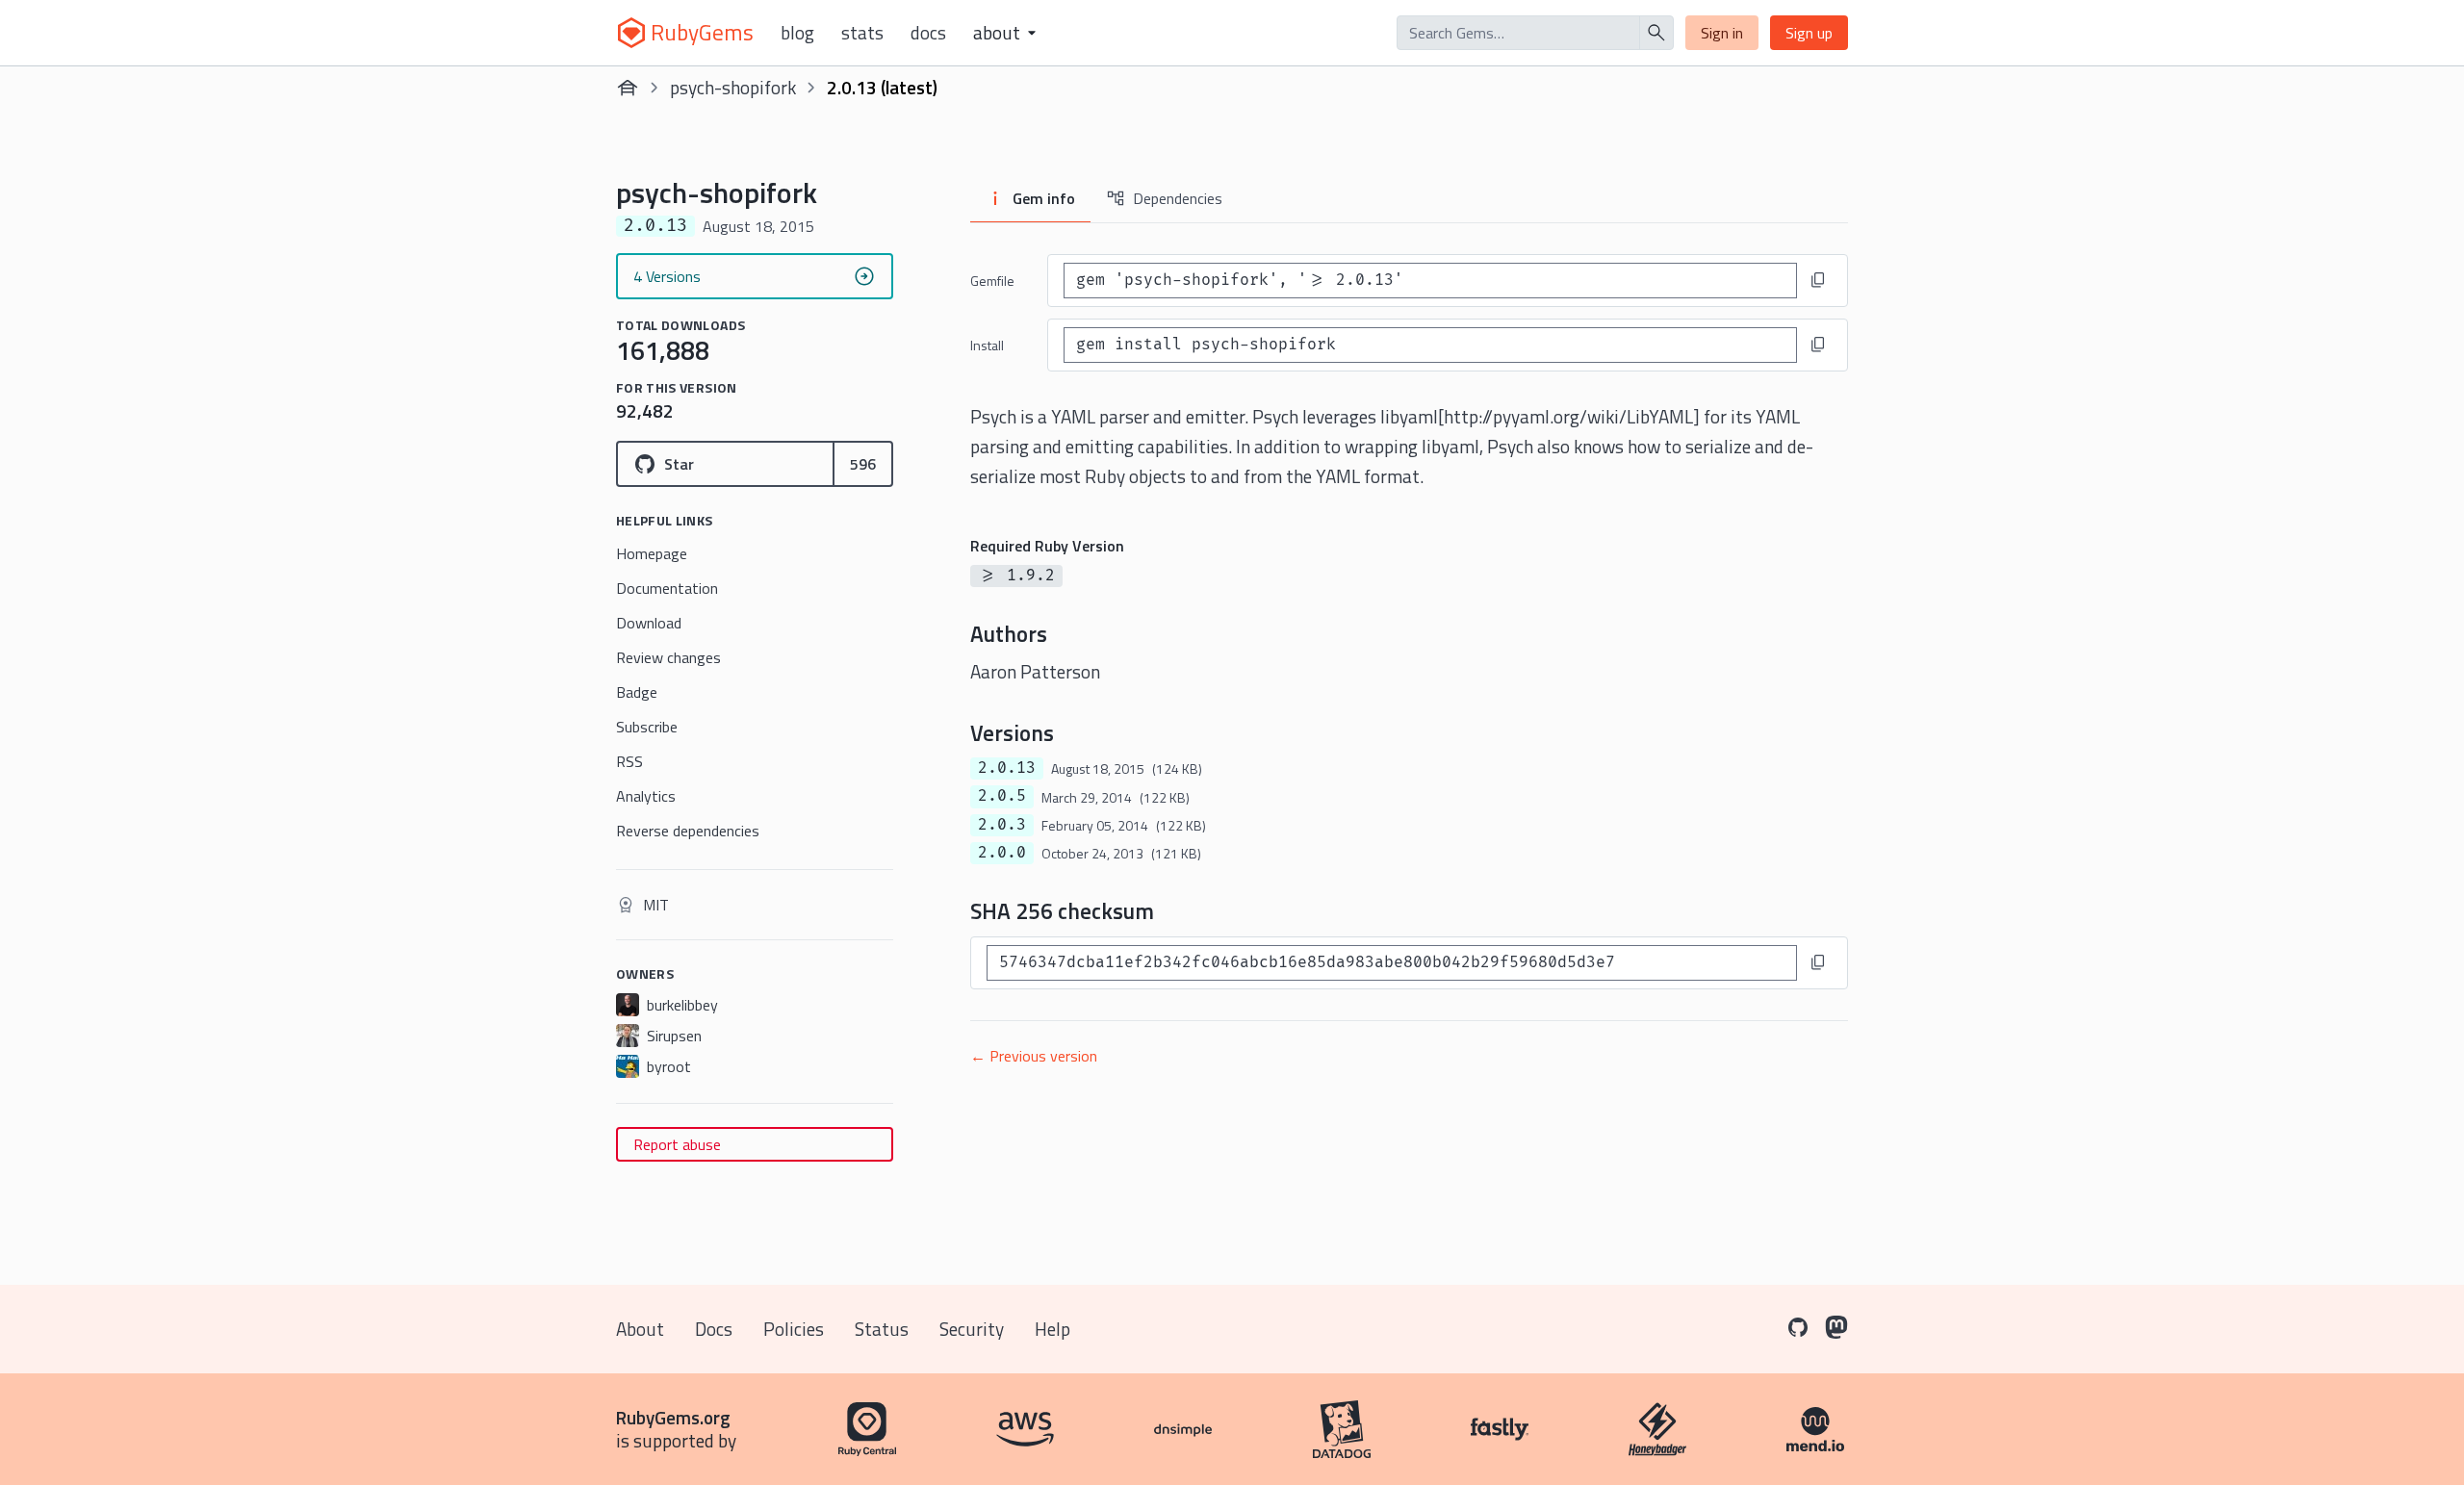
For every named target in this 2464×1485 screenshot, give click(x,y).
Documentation (667, 588)
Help (1052, 1329)
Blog (797, 33)
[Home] (628, 88)
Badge (637, 692)
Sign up (1809, 33)
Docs (928, 33)
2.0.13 (1007, 768)
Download (649, 623)
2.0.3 (1002, 825)
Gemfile (992, 281)
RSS (629, 761)
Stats (862, 33)
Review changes (668, 657)
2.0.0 (1002, 853)
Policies (794, 1329)
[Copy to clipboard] (1818, 280)
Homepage (652, 553)
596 (863, 464)
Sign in (1722, 33)
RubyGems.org (673, 1417)
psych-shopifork (733, 87)
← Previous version (1034, 1056)
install (987, 345)
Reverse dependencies (688, 831)
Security (972, 1329)
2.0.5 (1002, 796)
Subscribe (647, 727)
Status (882, 1329)
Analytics (646, 796)
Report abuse (677, 1144)
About (640, 1329)
